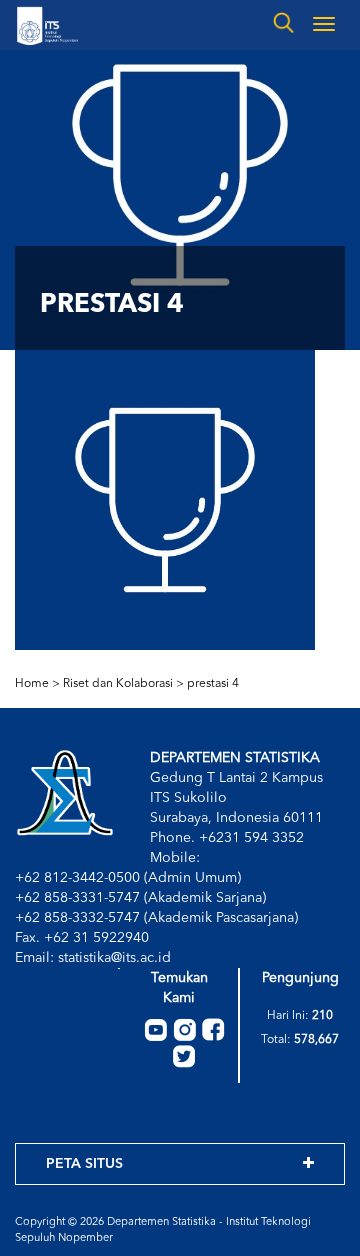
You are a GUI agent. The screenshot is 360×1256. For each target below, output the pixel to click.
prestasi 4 (213, 684)
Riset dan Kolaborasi (118, 684)
